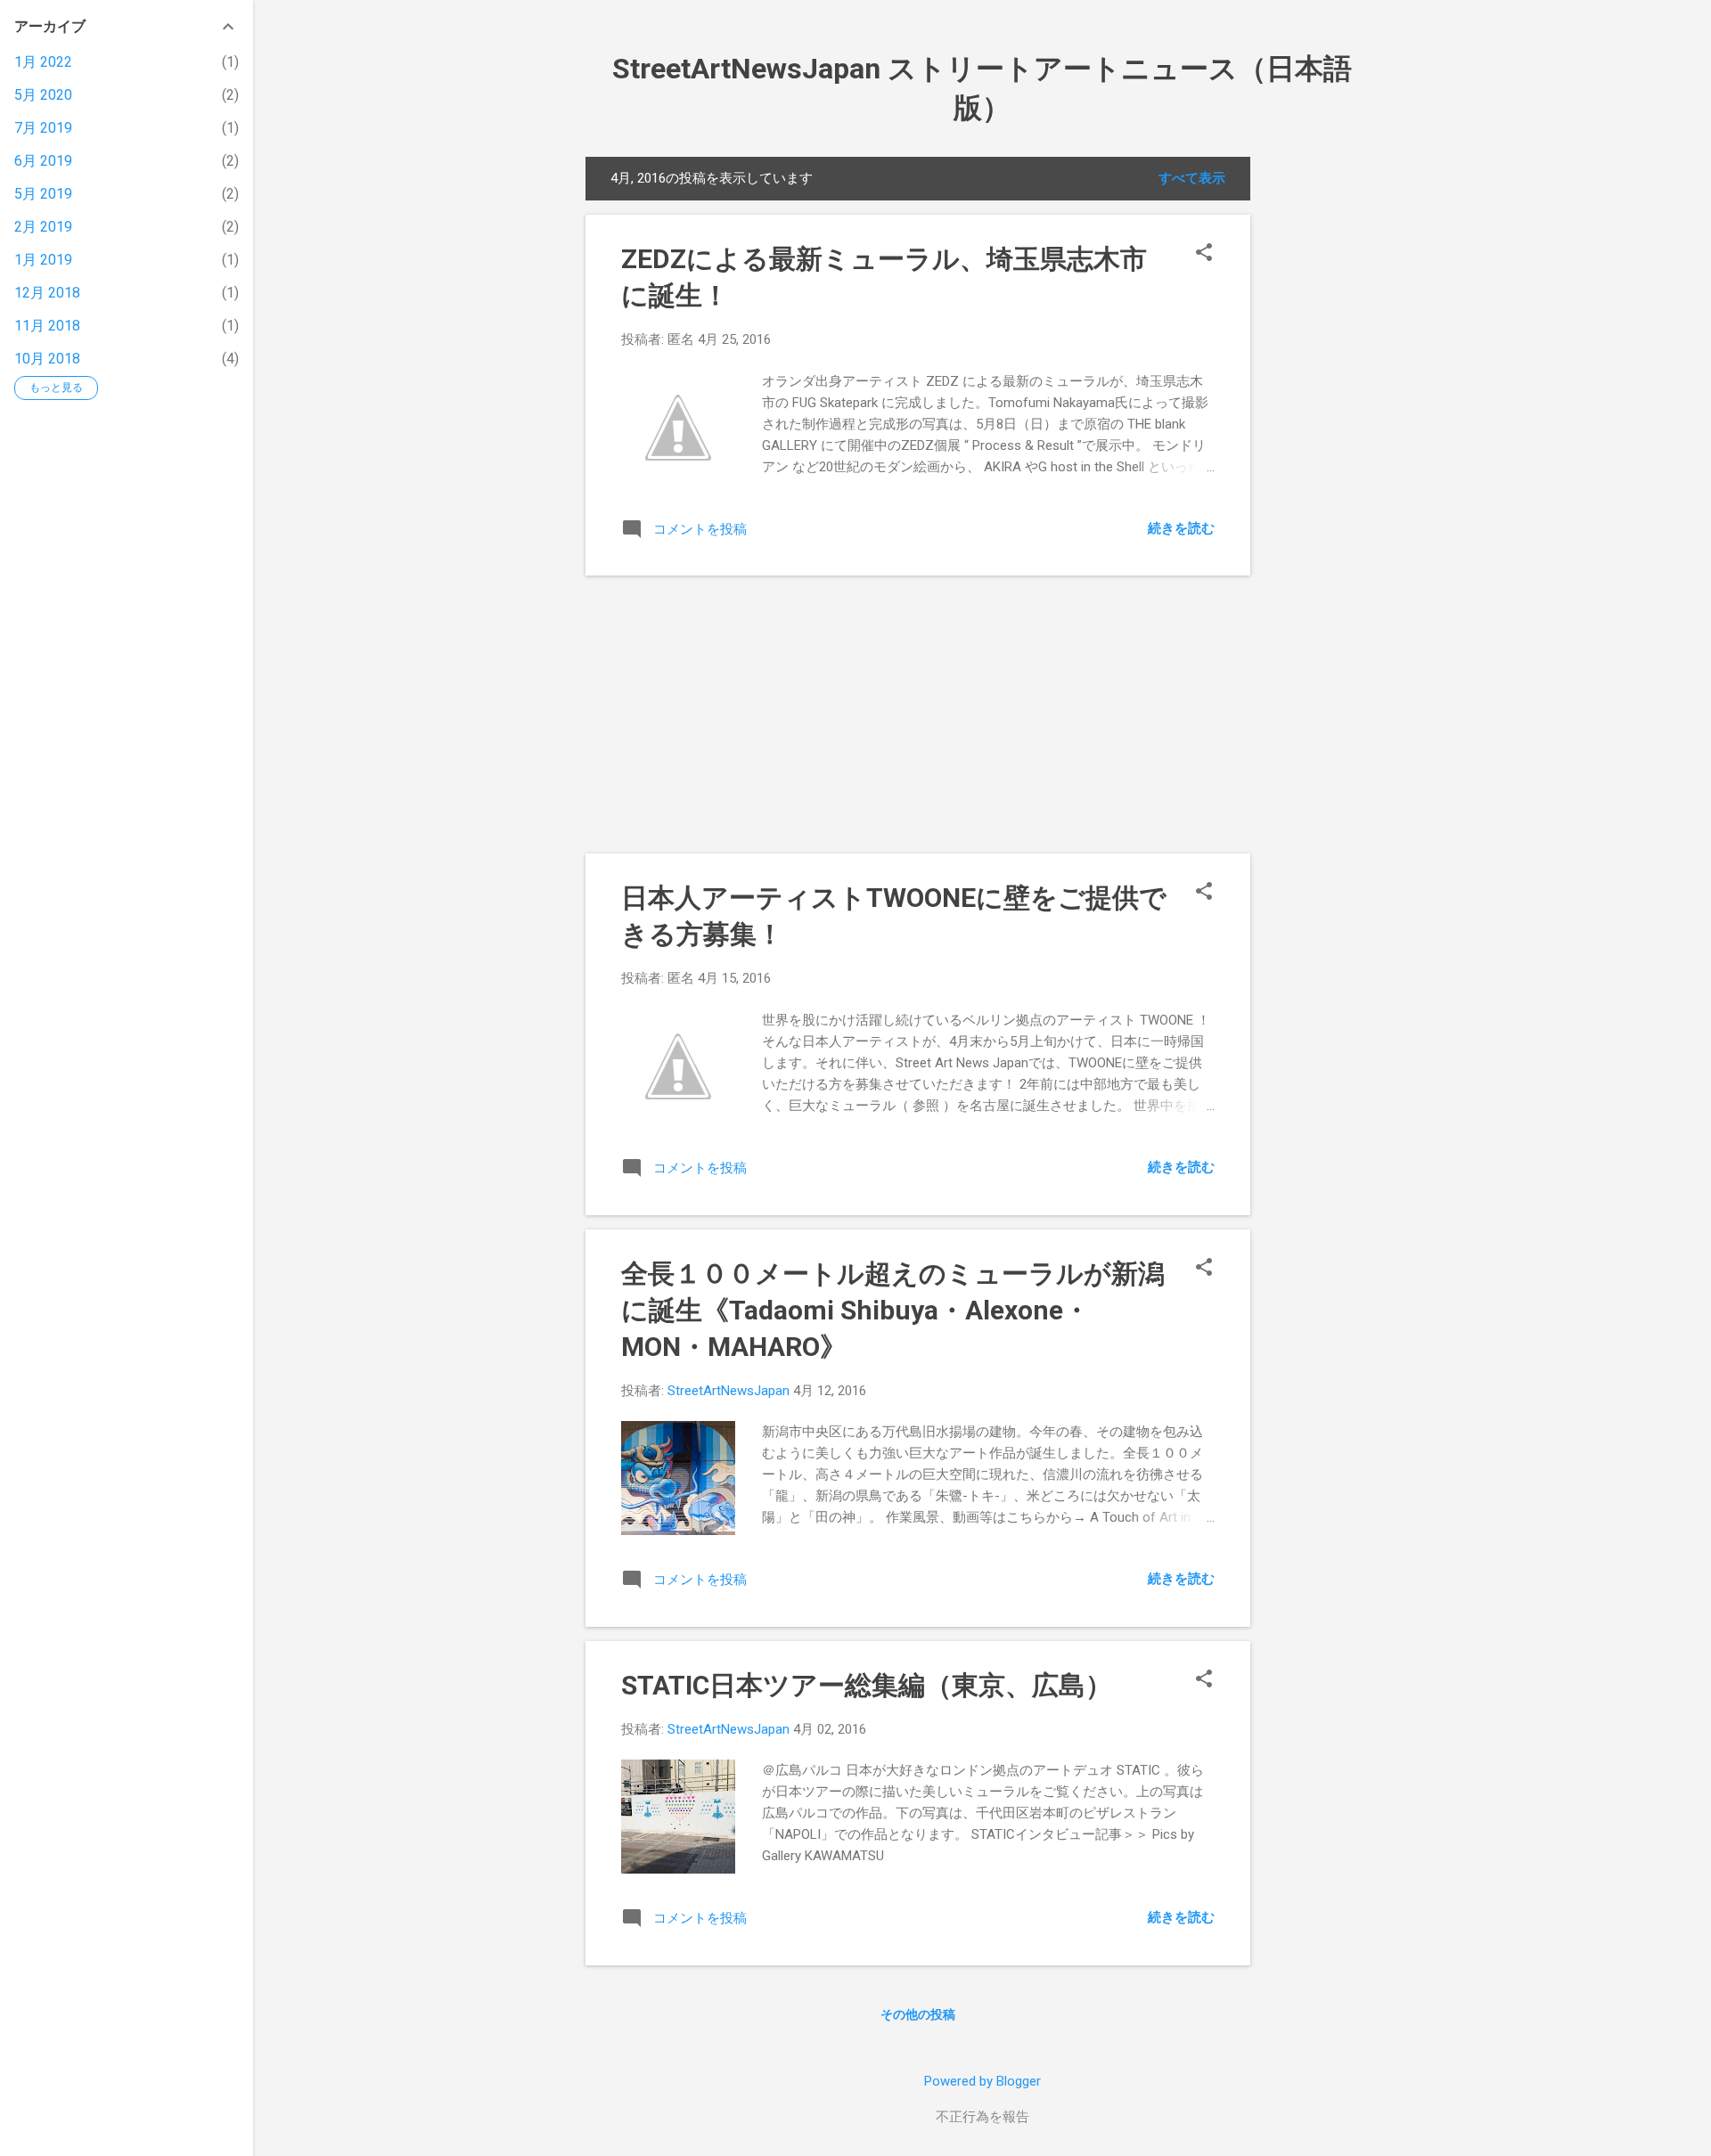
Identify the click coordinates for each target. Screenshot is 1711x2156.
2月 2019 (43, 227)
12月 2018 (47, 293)
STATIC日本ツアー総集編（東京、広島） (867, 1685)
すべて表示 (1192, 178)
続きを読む (1181, 528)
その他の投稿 (918, 2014)
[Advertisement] (1322, 424)
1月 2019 (43, 260)
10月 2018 (47, 359)
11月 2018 (47, 326)
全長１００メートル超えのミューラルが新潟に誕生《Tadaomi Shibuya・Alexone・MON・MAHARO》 (893, 1310)
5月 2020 (43, 95)
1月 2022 (43, 62)
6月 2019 (43, 161)
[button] (1204, 254)
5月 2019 (43, 194)
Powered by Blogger (982, 2081)
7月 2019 (43, 128)
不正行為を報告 (982, 2117)
